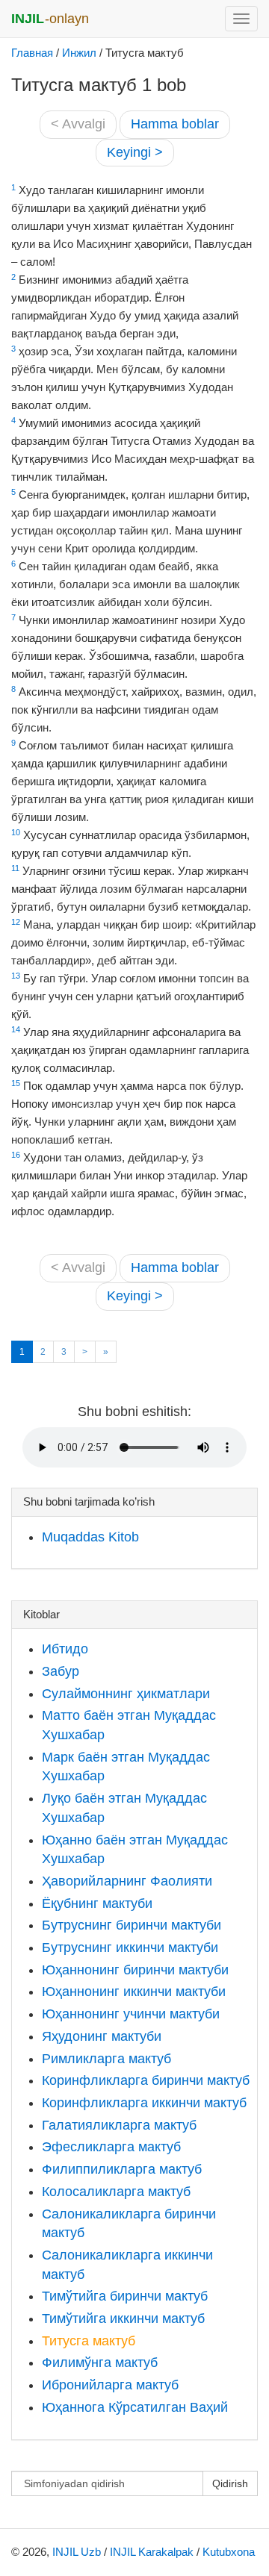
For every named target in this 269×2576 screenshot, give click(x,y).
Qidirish (230, 2483)
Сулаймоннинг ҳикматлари (126, 1694)
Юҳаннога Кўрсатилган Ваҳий (135, 2407)
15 (16, 1083)
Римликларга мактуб (106, 2059)
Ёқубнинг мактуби (97, 1903)
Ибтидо (65, 1649)
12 (16, 922)
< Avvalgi (78, 124)
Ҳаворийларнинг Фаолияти (127, 1881)
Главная (32, 53)
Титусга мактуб (89, 2341)
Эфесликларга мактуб (111, 2147)
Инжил (79, 53)
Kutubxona (229, 2552)
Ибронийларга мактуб (110, 2385)
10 (16, 832)
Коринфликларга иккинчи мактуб (144, 2103)
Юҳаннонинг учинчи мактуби (131, 2014)
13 (16, 976)
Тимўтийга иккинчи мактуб (123, 2318)
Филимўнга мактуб (100, 2363)
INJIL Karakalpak (152, 2552)
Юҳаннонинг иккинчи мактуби (134, 1992)
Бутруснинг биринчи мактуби (132, 1925)
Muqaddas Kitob (90, 1537)
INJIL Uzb (77, 2552)
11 (15, 868)
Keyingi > (135, 152)
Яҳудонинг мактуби (102, 2036)
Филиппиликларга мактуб (122, 2169)
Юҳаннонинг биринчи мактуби (135, 1970)
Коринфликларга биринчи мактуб (146, 2080)
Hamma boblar (175, 124)
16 (16, 1155)
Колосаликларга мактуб (116, 2192)
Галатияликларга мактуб (119, 2125)
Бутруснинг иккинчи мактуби (130, 1947)
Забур (61, 1671)
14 (16, 1029)
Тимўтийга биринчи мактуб (125, 2296)
